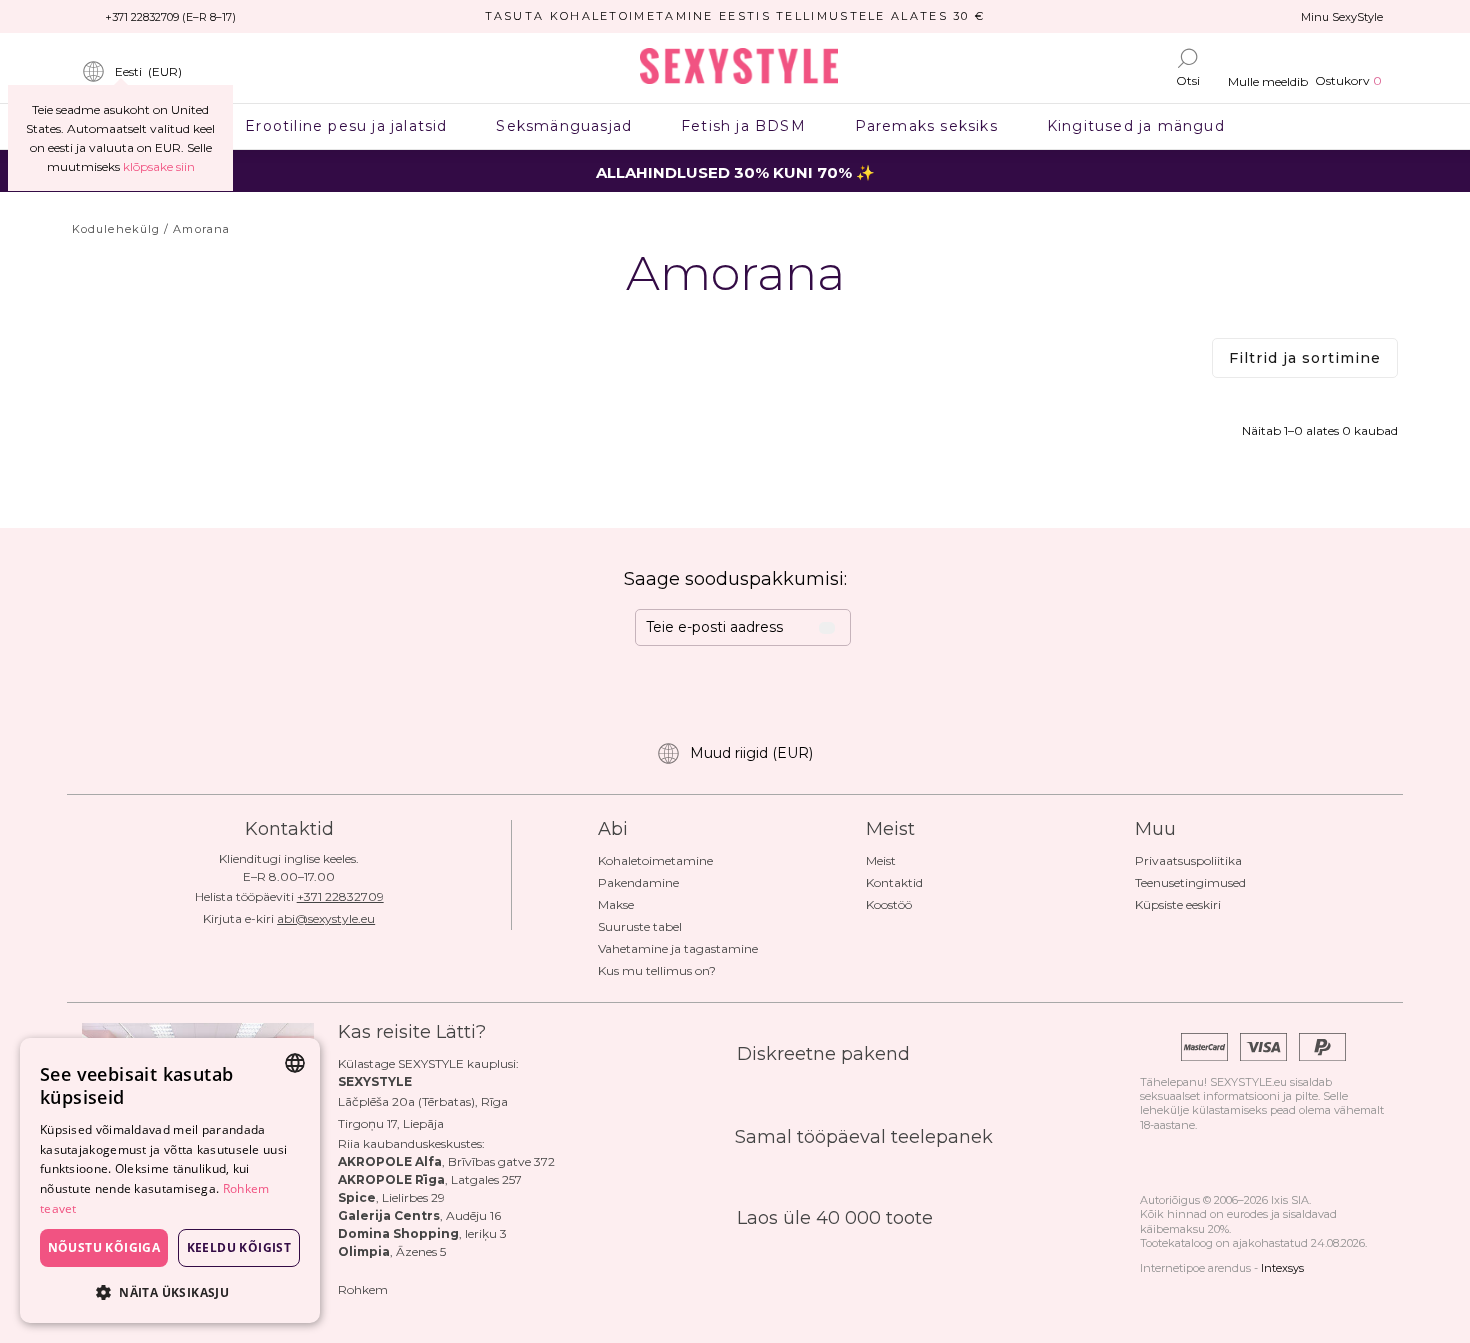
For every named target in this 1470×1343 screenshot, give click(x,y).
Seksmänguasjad (564, 126)
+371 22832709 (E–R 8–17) (170, 17)
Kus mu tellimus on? (657, 970)
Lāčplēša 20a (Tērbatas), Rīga (423, 1101)
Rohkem (363, 1289)
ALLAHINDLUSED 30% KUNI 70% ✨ (735, 172)
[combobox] (295, 1063)
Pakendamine (638, 882)
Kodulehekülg (116, 229)
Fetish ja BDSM (744, 126)
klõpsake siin (159, 166)
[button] (170, 1291)
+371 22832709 (340, 896)
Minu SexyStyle (1342, 17)
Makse (616, 904)
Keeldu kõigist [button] (239, 1247)
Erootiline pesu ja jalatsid (346, 126)
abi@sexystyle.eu (326, 918)
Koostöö (889, 904)
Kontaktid (894, 882)
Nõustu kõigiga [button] (104, 1247)
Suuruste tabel (640, 926)
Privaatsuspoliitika (1188, 860)
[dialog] (170, 1180)
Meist (881, 860)
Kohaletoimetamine (655, 860)
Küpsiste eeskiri (1178, 904)
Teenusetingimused (1190, 882)
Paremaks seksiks (926, 126)
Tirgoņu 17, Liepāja (391, 1123)
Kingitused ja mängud (1135, 126)
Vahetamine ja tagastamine (678, 948)
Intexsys (1282, 1268)
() (148, 71)
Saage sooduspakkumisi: (735, 579)
